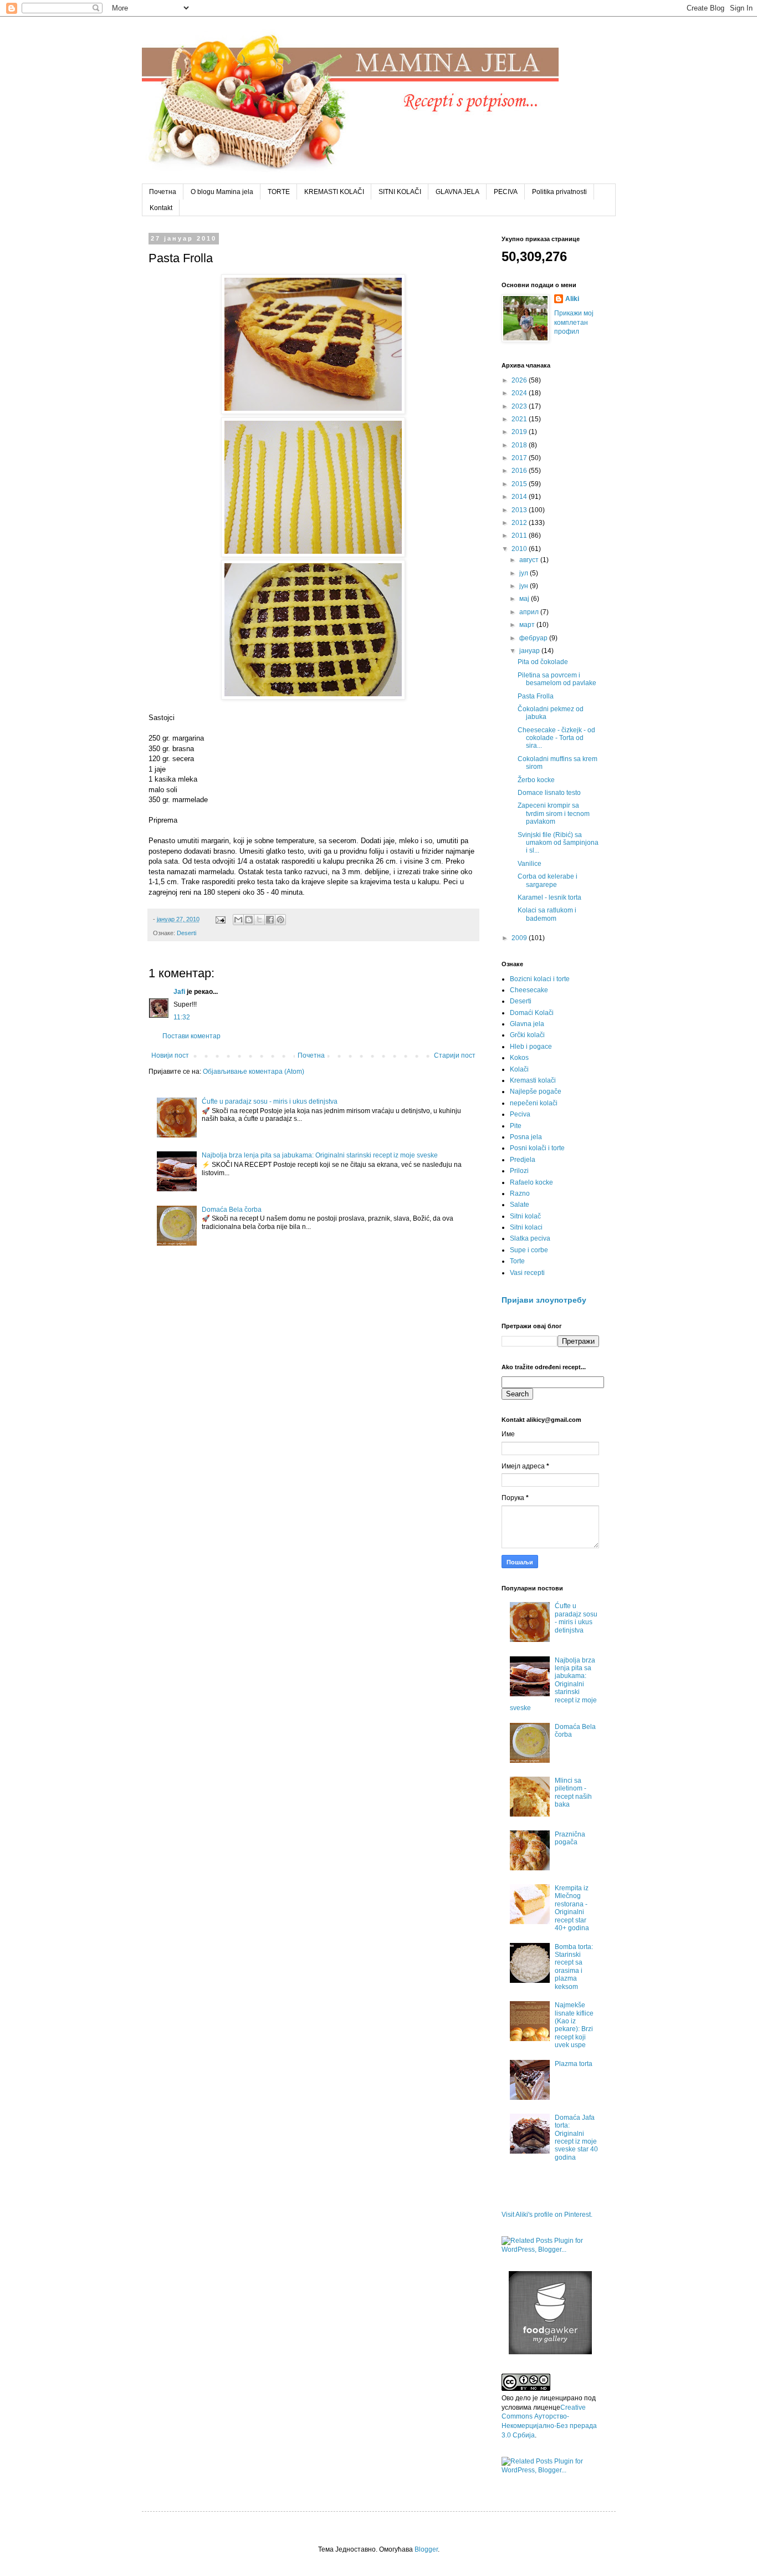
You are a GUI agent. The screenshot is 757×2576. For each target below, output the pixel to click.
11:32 (182, 1017)
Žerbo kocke (536, 780)
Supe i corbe (529, 1250)
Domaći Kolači (532, 1013)
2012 (520, 523)
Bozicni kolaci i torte (540, 979)
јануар (530, 651)
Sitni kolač (525, 1216)
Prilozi (519, 1171)
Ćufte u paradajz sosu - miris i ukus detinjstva (270, 1101)
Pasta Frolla (536, 696)
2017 (520, 458)
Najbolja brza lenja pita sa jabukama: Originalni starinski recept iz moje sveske (320, 1155)
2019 (520, 432)
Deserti (186, 933)
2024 (520, 393)
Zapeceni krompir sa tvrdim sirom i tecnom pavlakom (554, 813)
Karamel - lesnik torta (549, 897)
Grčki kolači (527, 1035)
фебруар (534, 638)
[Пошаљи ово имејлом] (238, 920)
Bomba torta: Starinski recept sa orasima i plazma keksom (574, 1967)
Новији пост (170, 1055)
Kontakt (161, 208)
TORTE (279, 192)
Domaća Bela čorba (232, 1210)
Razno (520, 1193)
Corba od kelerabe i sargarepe (548, 880)
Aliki (572, 299)
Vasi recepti (527, 1273)
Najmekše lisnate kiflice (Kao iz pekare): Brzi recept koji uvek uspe (574, 2025)
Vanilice (530, 864)
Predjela (523, 1160)
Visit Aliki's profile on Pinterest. (547, 2215)
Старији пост (455, 1055)
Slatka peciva (530, 1238)
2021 (520, 419)
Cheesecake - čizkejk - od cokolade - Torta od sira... (556, 738)
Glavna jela (527, 1024)
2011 (520, 535)
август (530, 560)
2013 (520, 510)
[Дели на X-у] (259, 920)
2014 (520, 497)
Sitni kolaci (526, 1227)
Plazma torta (574, 2064)
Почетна (163, 192)
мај (525, 599)
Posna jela (526, 1137)
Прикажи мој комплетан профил (574, 323)
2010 (520, 549)
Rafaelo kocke (531, 1182)
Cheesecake (529, 990)
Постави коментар (191, 1036)
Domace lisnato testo (549, 793)
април (530, 612)
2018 (520, 445)
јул (525, 573)
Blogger (426, 2549)
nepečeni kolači (534, 1103)
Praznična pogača (570, 1838)
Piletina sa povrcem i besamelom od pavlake (557, 679)
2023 (520, 406)
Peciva (520, 1114)
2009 (520, 938)
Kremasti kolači (533, 1080)
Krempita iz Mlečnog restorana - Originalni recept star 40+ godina (572, 1908)
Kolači (519, 1069)
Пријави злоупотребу (544, 1300)
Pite (516, 1126)
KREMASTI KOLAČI (334, 192)
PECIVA (506, 192)
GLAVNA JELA (457, 192)
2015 (520, 484)
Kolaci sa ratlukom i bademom (547, 914)
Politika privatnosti (559, 192)
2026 (520, 380)
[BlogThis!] (249, 920)
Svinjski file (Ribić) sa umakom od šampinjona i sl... (558, 843)
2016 (520, 471)
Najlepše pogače (536, 1091)
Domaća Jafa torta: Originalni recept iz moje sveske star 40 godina (576, 2138)
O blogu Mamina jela (222, 192)
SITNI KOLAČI (400, 192)
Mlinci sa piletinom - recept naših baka (573, 1792)
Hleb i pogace (531, 1047)
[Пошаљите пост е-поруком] (220, 919)
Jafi (179, 992)
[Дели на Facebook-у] (270, 920)
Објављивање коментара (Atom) (254, 1072)
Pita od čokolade (543, 662)
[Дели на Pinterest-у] (280, 920)
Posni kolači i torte (537, 1148)
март (528, 625)
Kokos (519, 1058)
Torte (517, 1261)
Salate (520, 1205)
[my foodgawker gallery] (550, 2352)
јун (525, 586)
